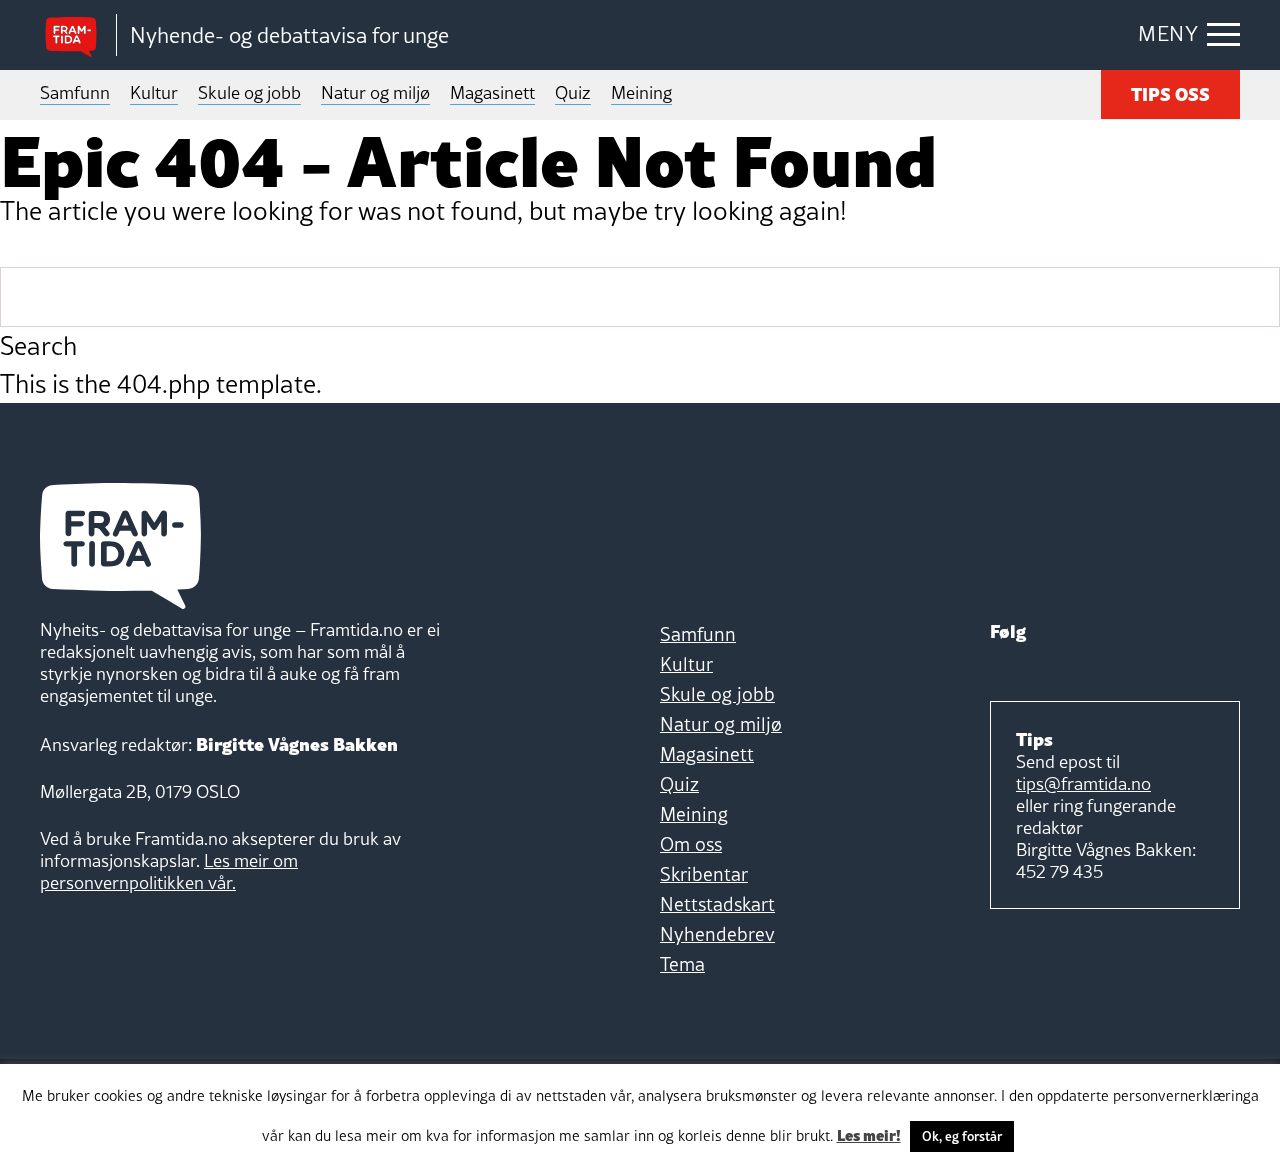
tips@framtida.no (1083, 783)
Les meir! (869, 1134)
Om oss (691, 844)
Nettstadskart (717, 904)
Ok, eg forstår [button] (962, 1136)
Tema (682, 964)
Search (38, 346)
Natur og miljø (375, 92)
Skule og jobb (249, 92)
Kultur (154, 92)
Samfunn (75, 92)
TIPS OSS (1170, 92)
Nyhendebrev (717, 934)
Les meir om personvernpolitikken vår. (169, 871)
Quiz (573, 92)
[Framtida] (78, 35)
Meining (641, 92)
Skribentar (704, 874)
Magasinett (492, 92)
